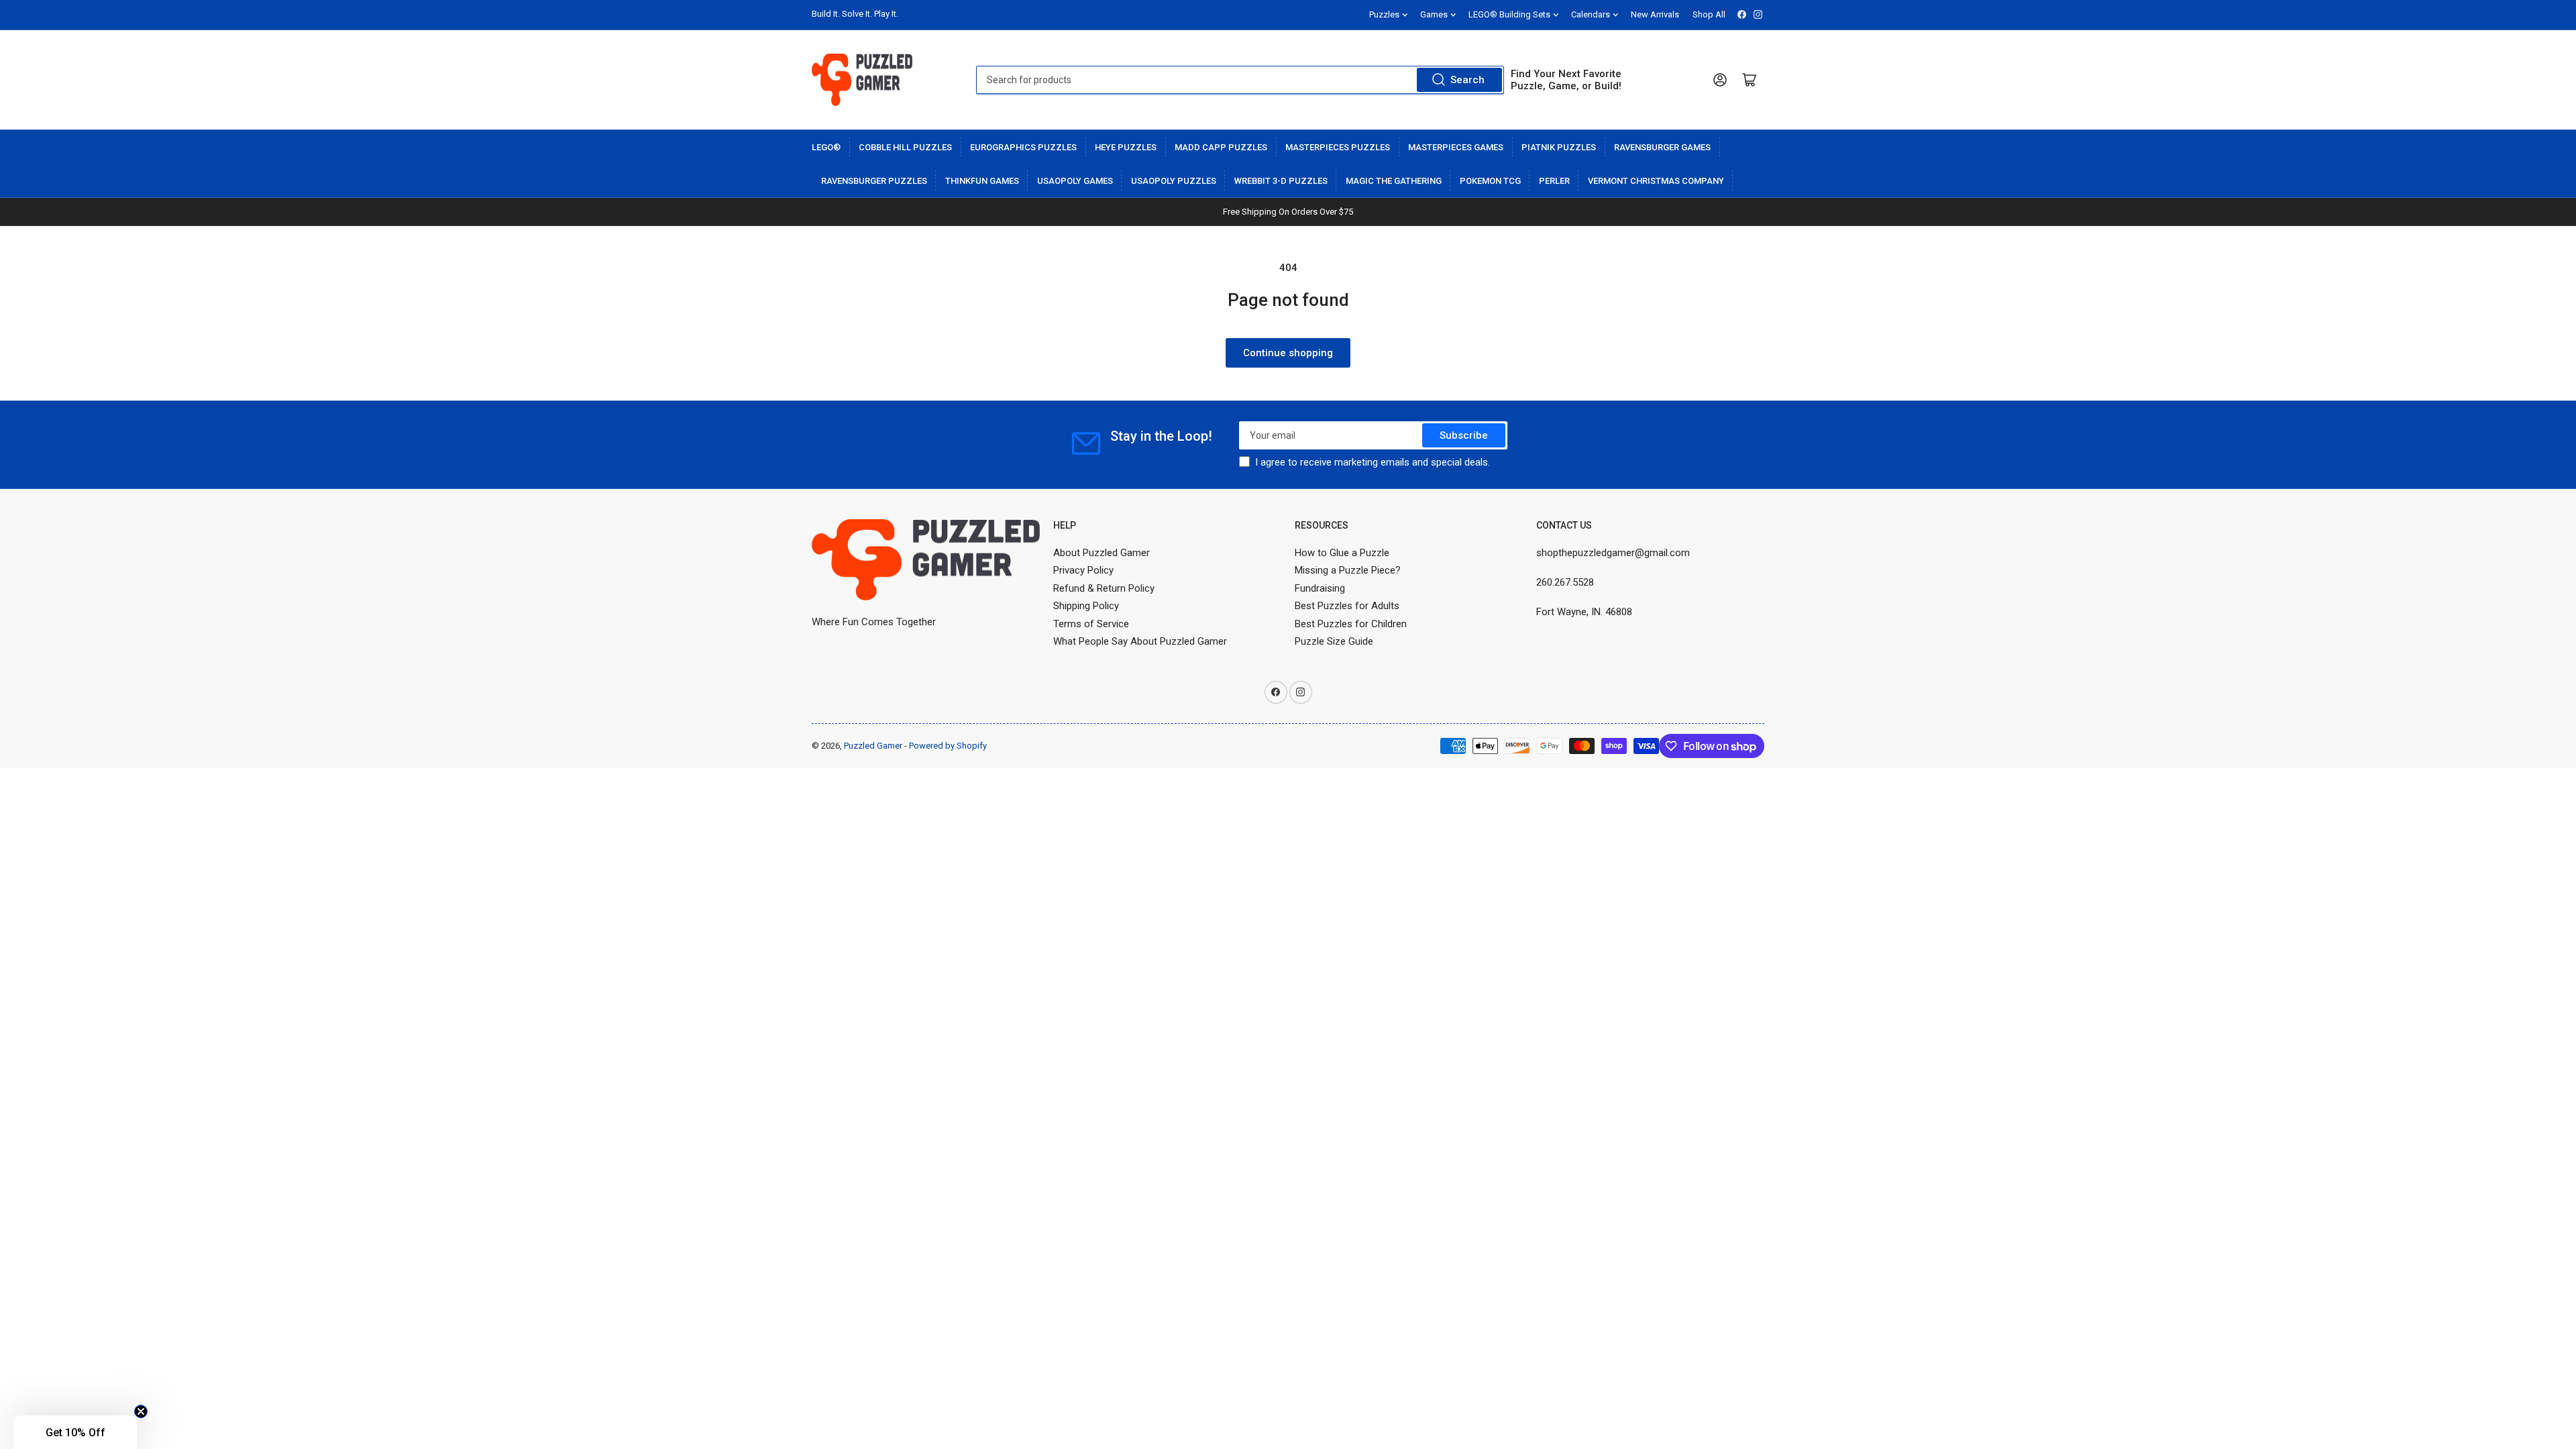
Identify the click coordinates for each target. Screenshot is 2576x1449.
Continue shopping (1288, 353)
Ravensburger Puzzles (874, 181)
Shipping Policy (1086, 606)
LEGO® (826, 147)
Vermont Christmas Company (1656, 181)
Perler (1554, 181)
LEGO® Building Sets (1509, 14)
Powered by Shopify (948, 746)
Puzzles (1384, 14)
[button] (75, 1432)
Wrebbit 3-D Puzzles (1281, 181)
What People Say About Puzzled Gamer (1140, 641)
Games (1434, 14)
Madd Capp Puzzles (1221, 147)
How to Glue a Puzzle (1342, 553)
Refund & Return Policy (1104, 588)
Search (1467, 80)
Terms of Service (1091, 624)
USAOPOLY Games (1075, 181)
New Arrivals (1655, 14)
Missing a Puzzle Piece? (1348, 570)
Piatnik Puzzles (1559, 147)
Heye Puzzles (1126, 147)
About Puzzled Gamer (1102, 553)
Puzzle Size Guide (1334, 641)
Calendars (1591, 14)
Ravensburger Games (1662, 147)
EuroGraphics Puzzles (1023, 147)
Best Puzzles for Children (1351, 624)
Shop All (1709, 14)
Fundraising (1320, 588)
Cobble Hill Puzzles (905, 147)
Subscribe (1464, 435)
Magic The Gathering (1394, 181)
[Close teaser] (141, 1411)
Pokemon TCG (1490, 181)
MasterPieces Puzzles (1338, 147)
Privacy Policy (1083, 570)
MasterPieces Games (1456, 147)
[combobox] (1240, 80)
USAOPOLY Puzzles (1174, 181)
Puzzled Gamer (873, 746)
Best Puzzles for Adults (1347, 606)
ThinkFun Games (982, 181)
